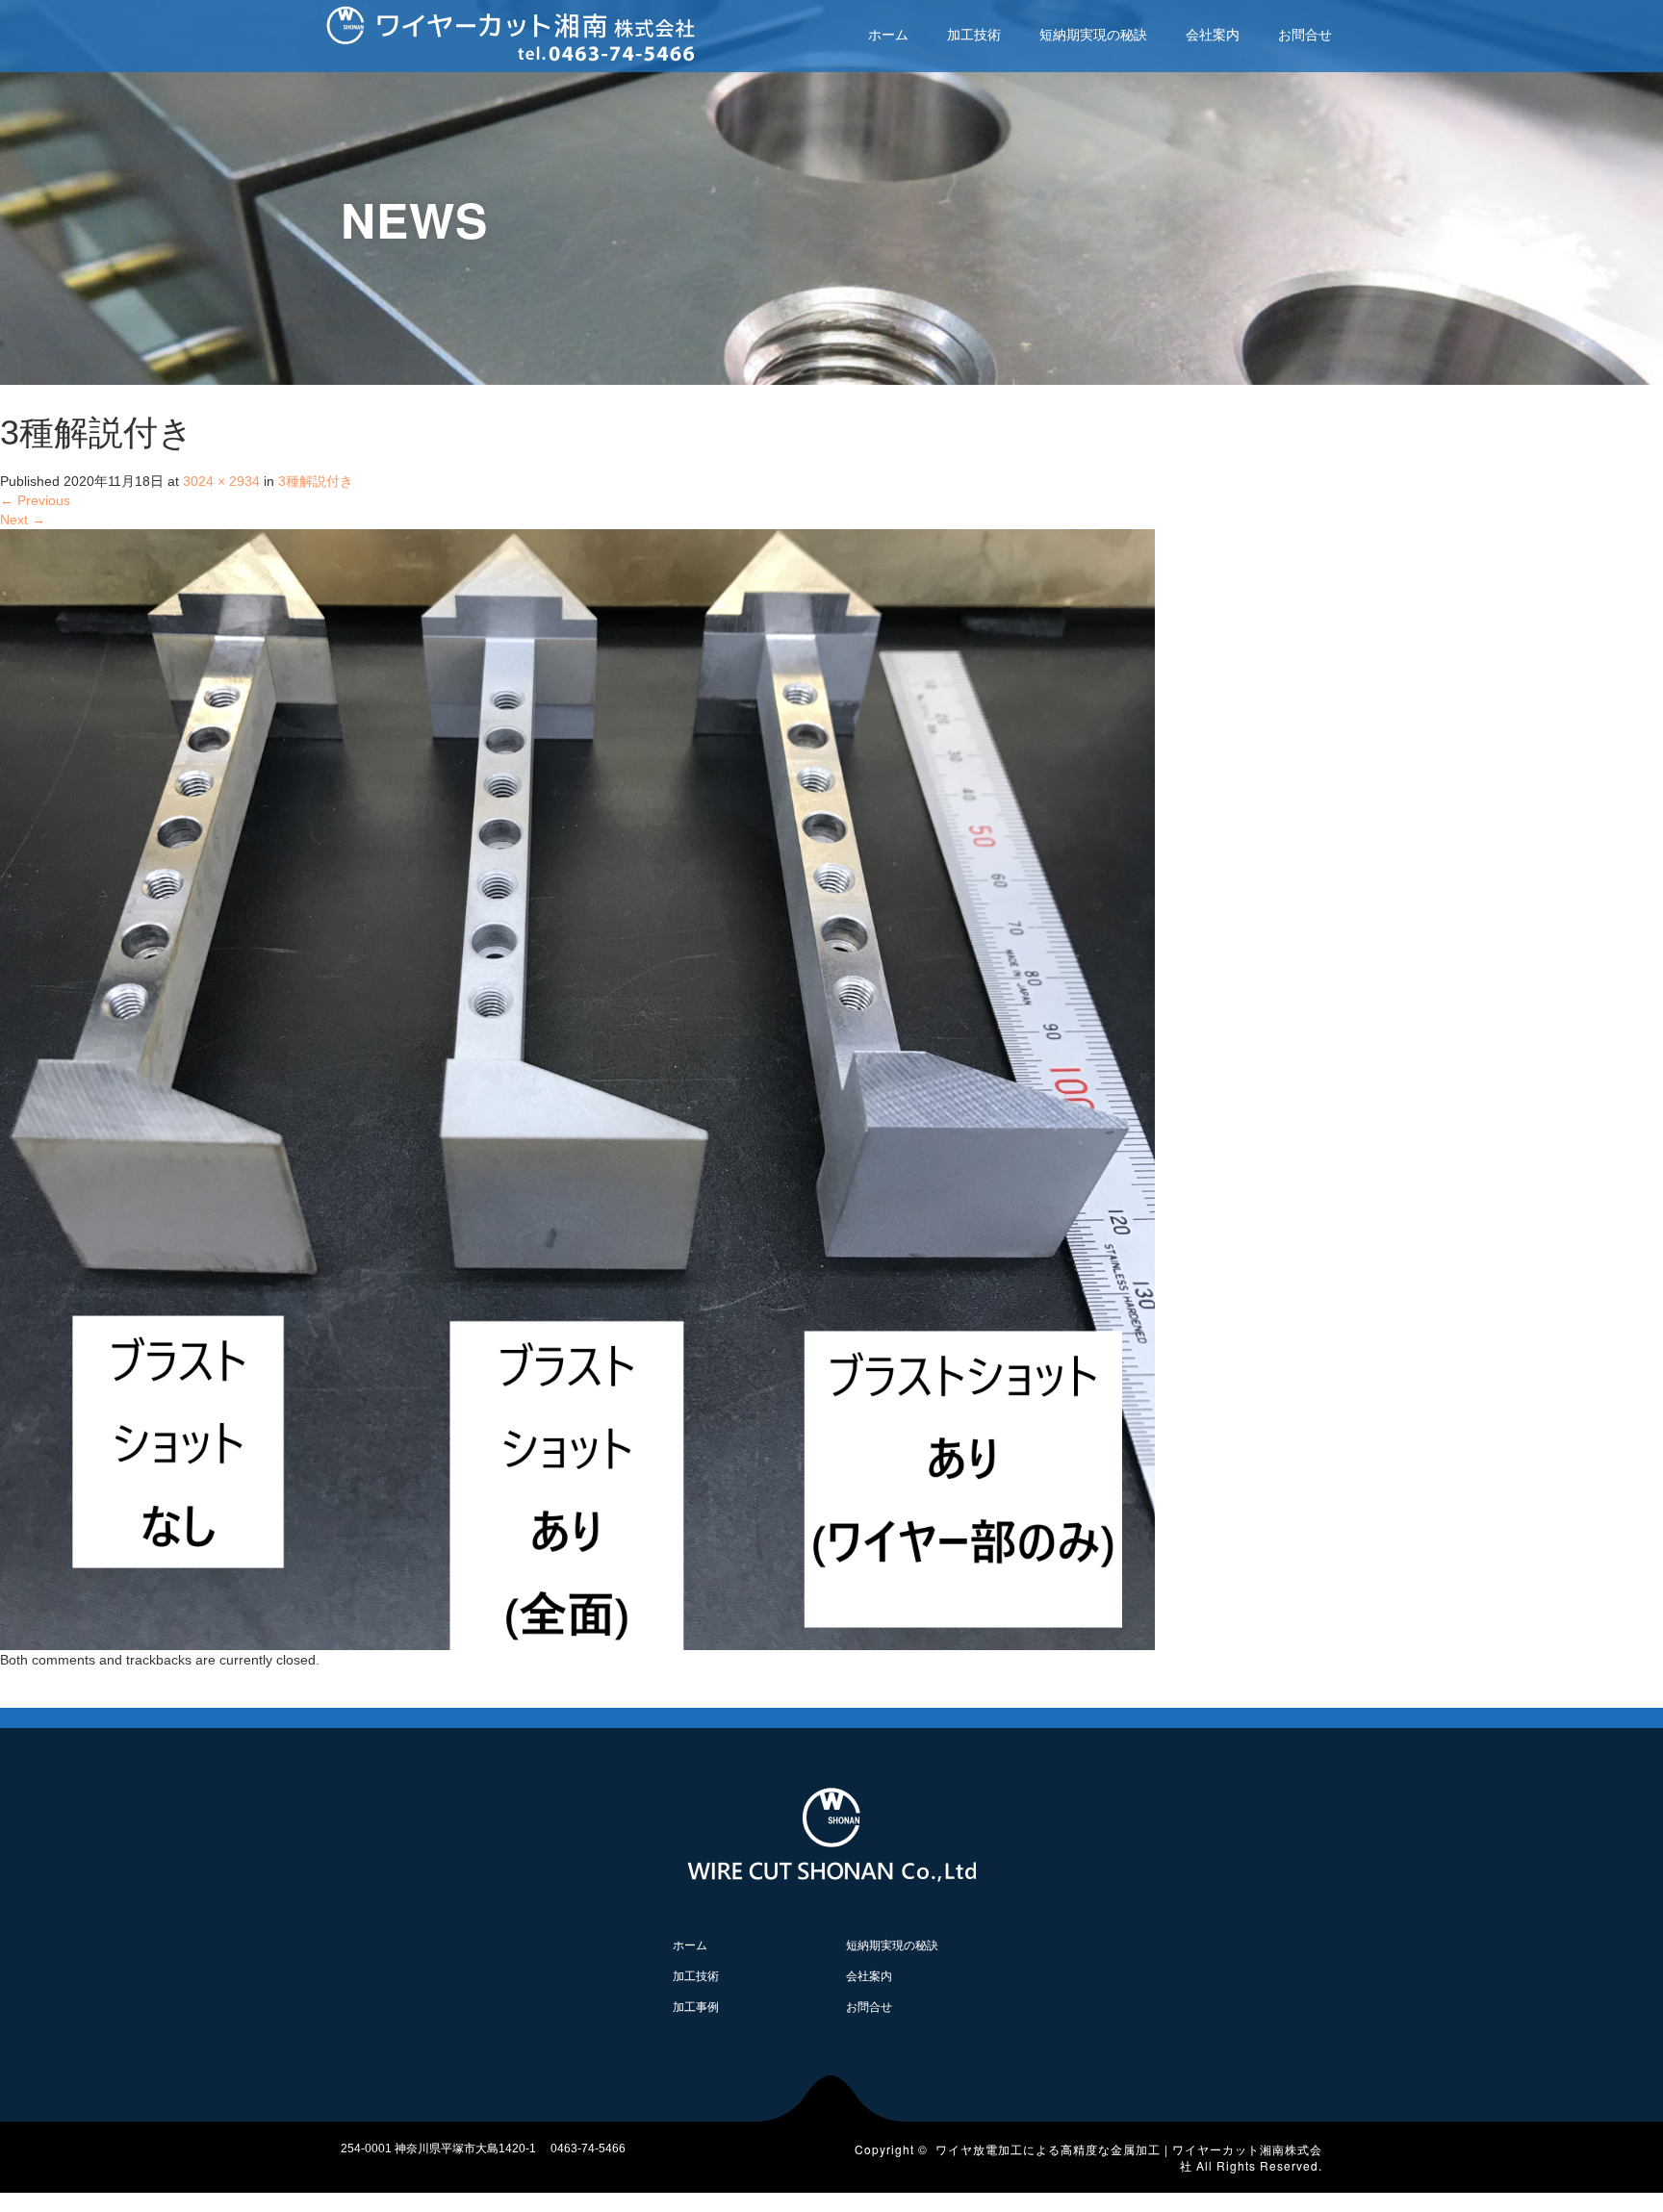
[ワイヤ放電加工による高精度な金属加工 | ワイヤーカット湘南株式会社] (511, 31)
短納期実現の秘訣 (1093, 35)
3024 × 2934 (221, 481)
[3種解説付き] (577, 1088)
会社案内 (1213, 35)
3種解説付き (316, 481)
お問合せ (1305, 35)
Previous (35, 500)
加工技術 (974, 35)
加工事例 (696, 2007)
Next (23, 520)
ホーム (888, 35)
